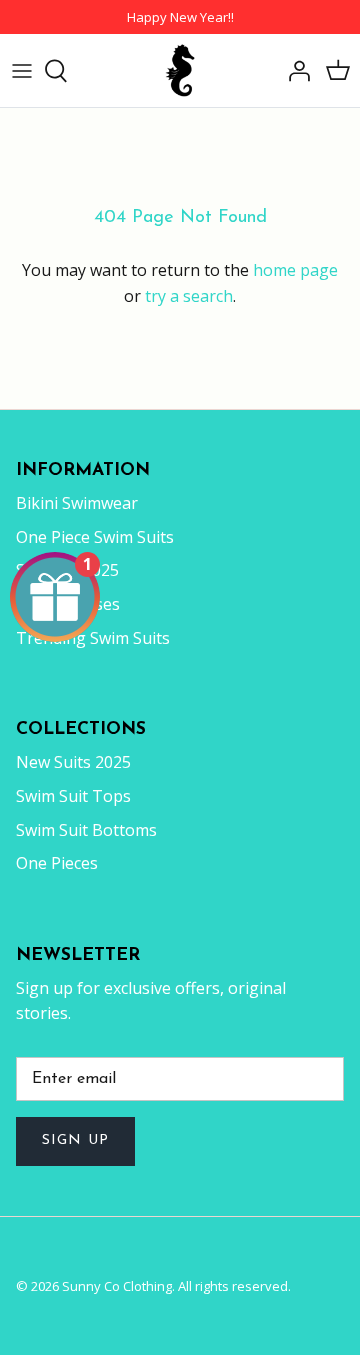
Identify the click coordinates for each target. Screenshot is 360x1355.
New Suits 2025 (73, 762)
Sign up (75, 1140)
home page (295, 270)
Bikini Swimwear (77, 503)
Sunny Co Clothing (117, 1286)
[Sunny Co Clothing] (180, 70)
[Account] (294, 71)
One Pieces (57, 863)
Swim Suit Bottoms (86, 830)
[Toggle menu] (22, 71)
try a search (189, 296)
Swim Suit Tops (73, 796)
